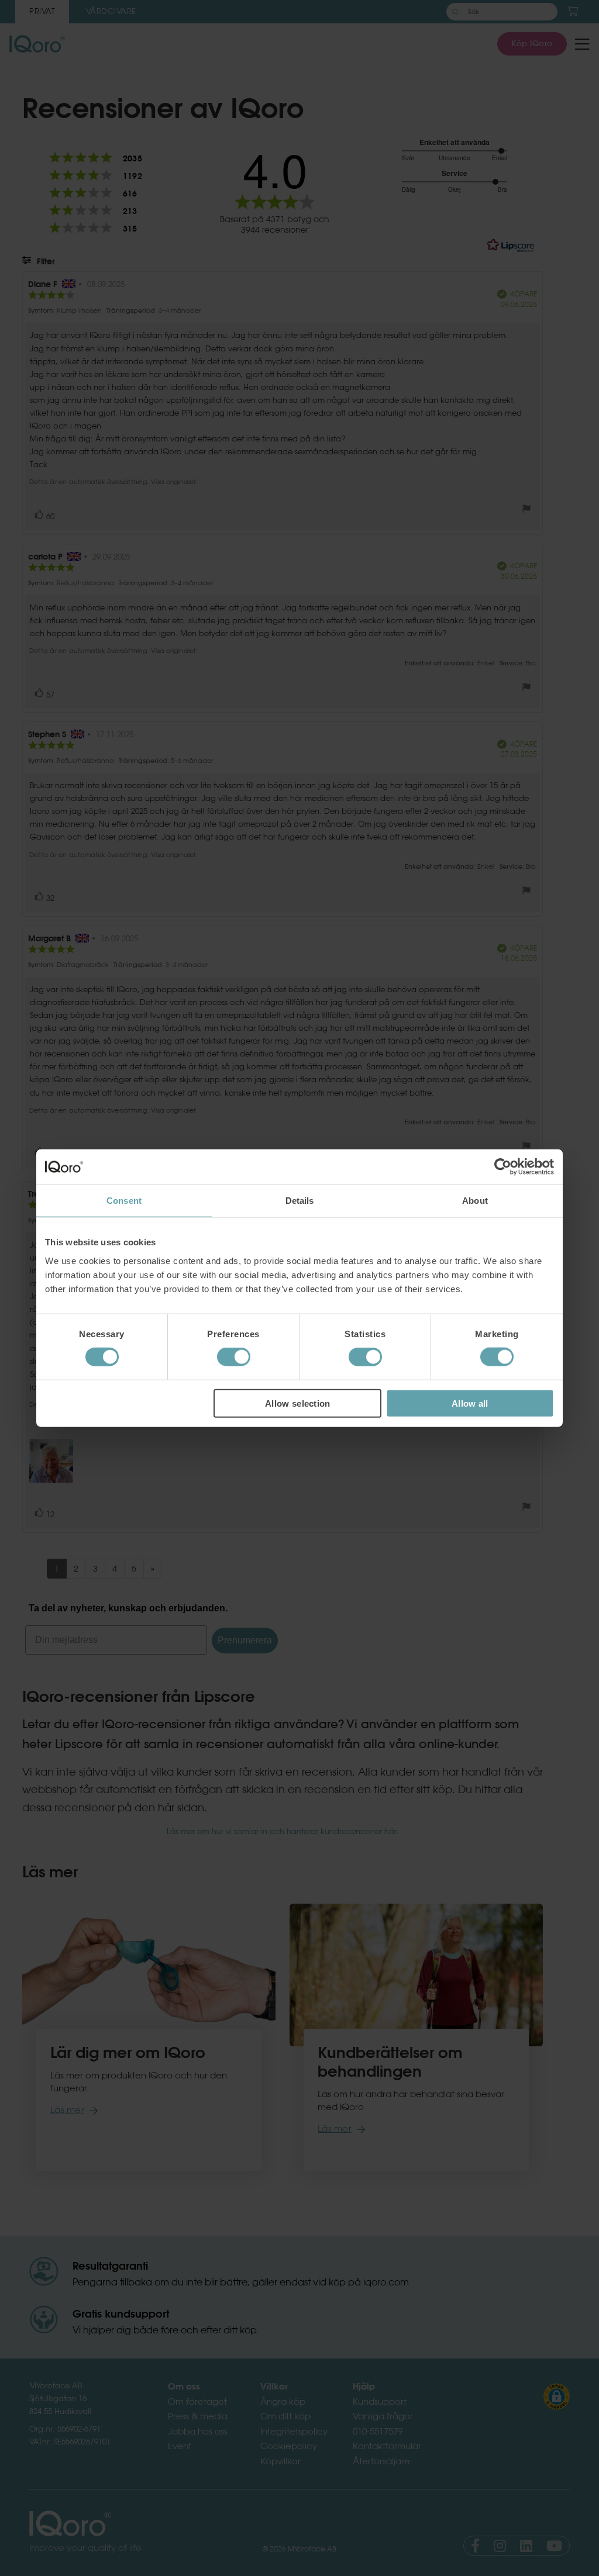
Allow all (470, 1403)
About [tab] (475, 1201)
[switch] (234, 1357)
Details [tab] (300, 1201)
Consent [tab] (124, 1201)
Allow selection (298, 1403)
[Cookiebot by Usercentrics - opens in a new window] (503, 1167)
